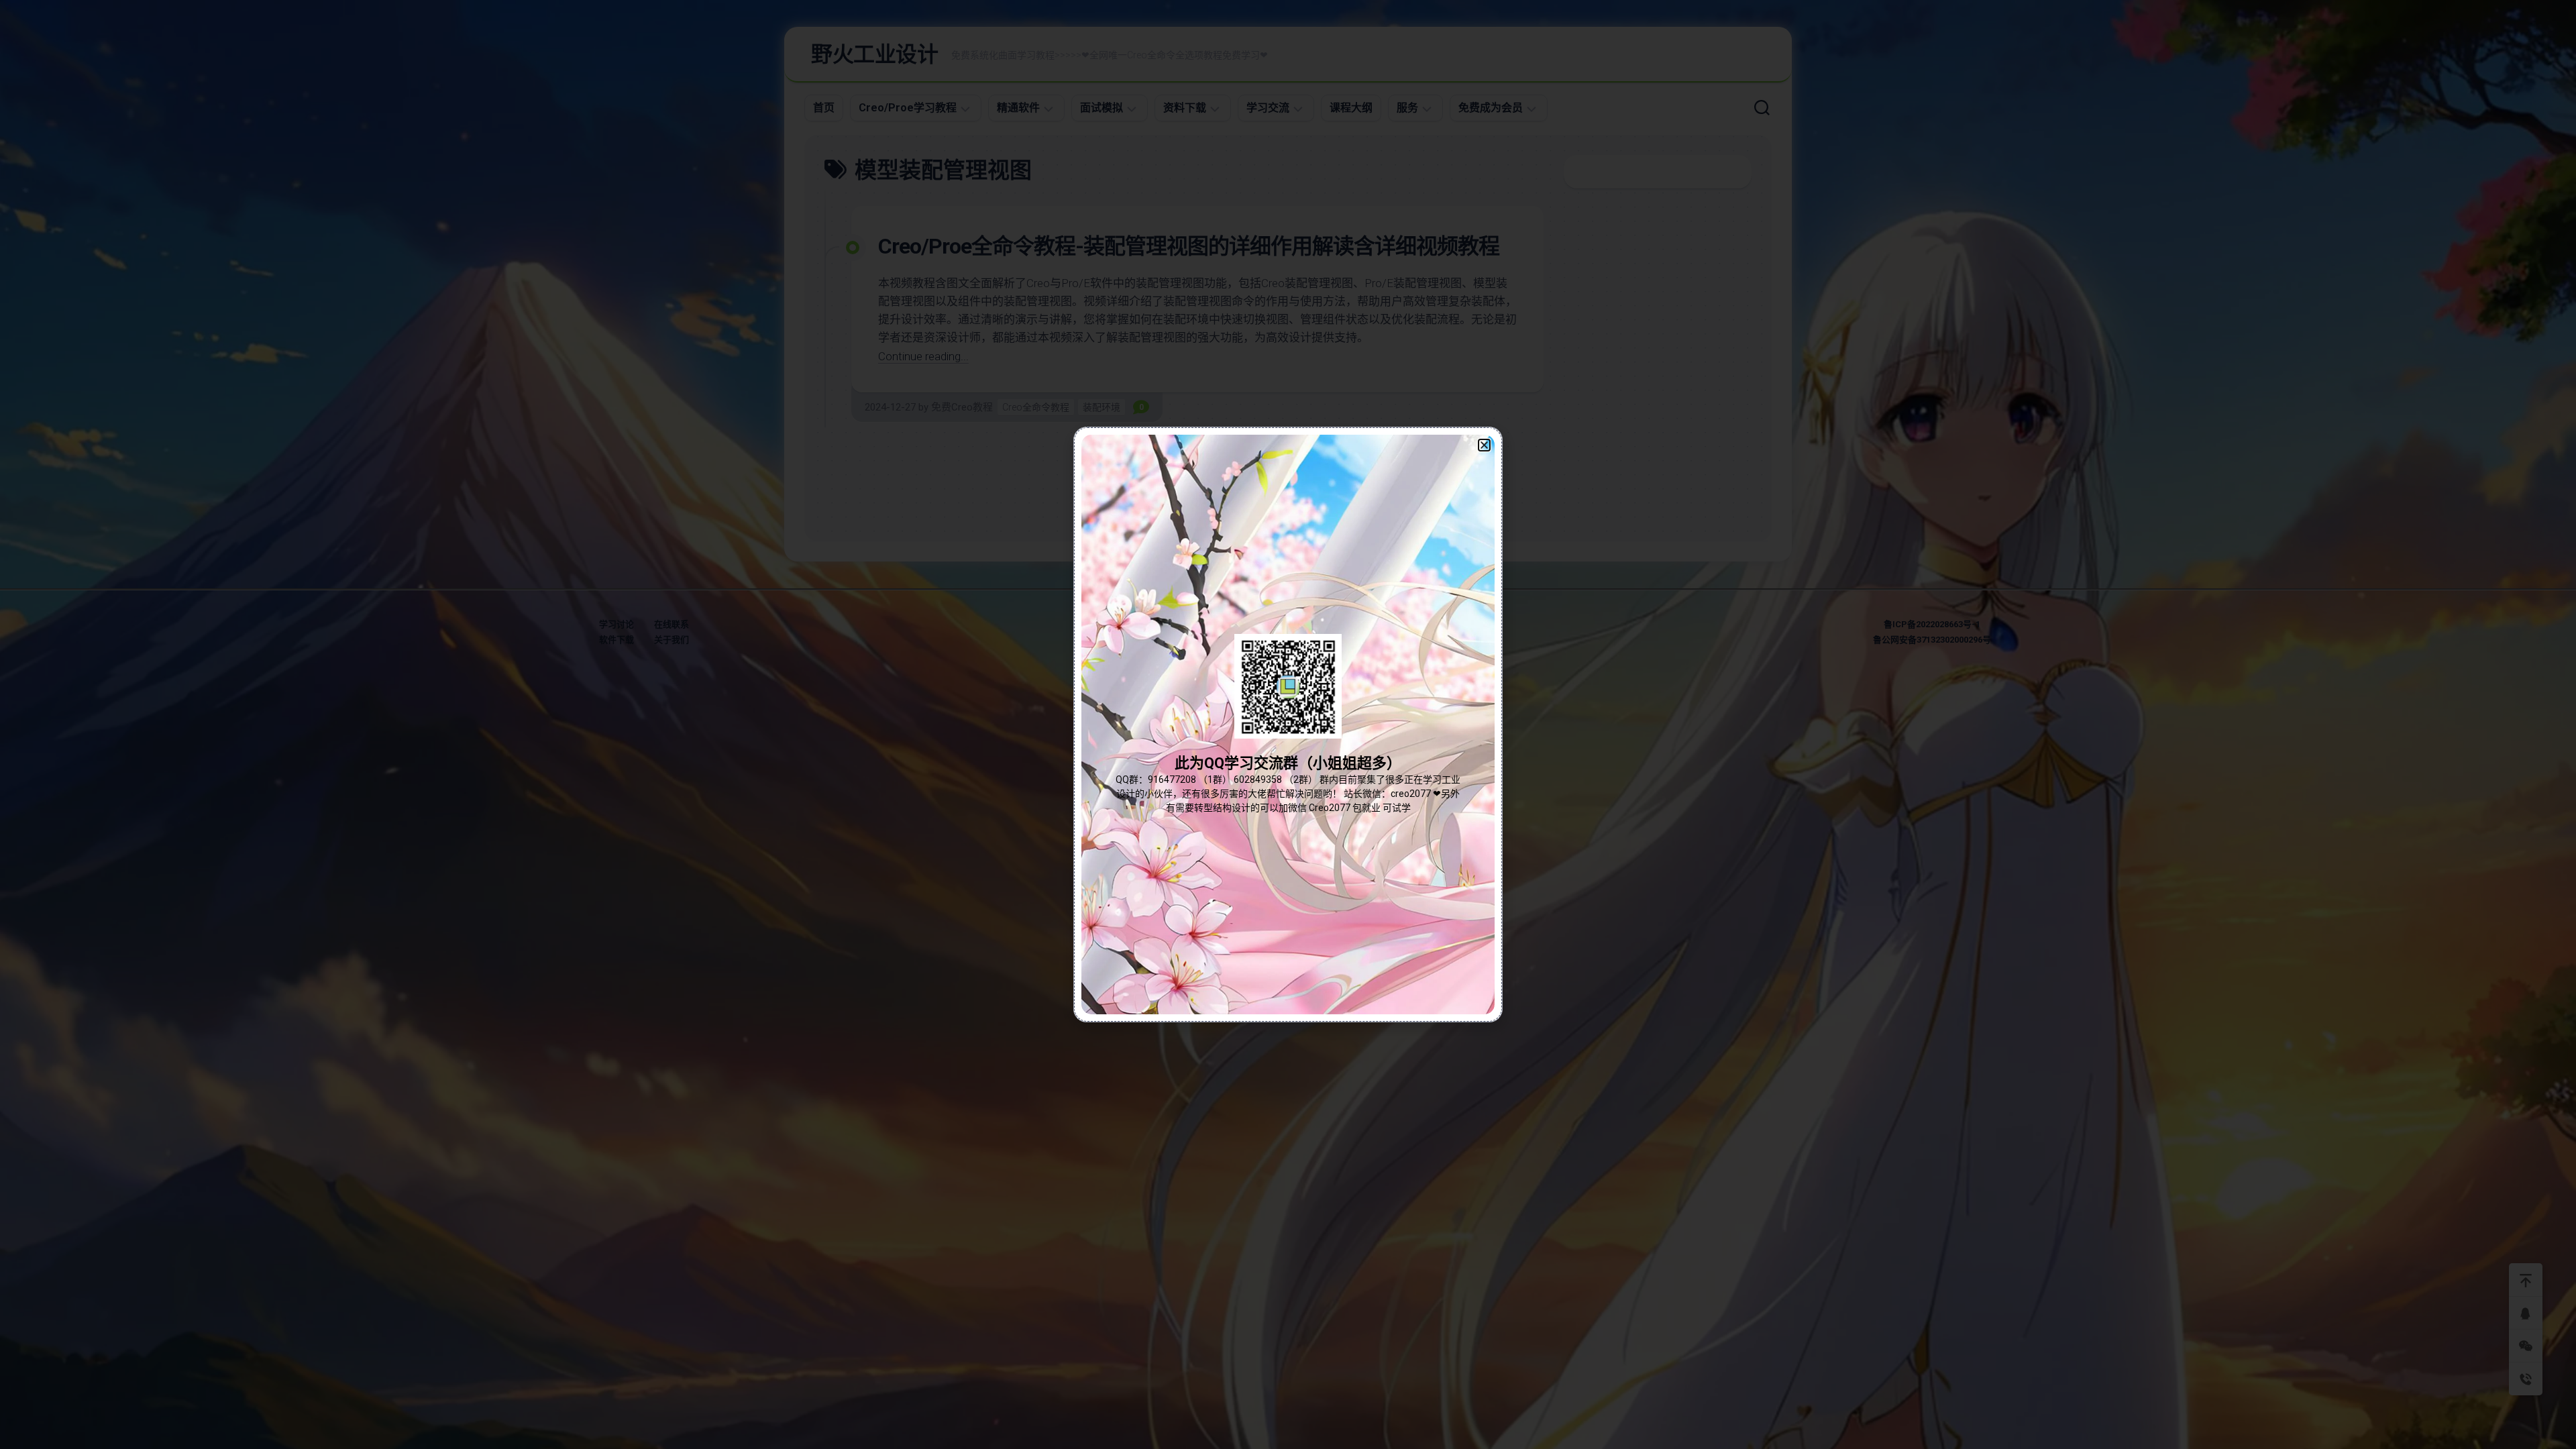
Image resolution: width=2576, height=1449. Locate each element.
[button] (1484, 445)
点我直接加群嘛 (1288, 754)
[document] (1288, 724)
